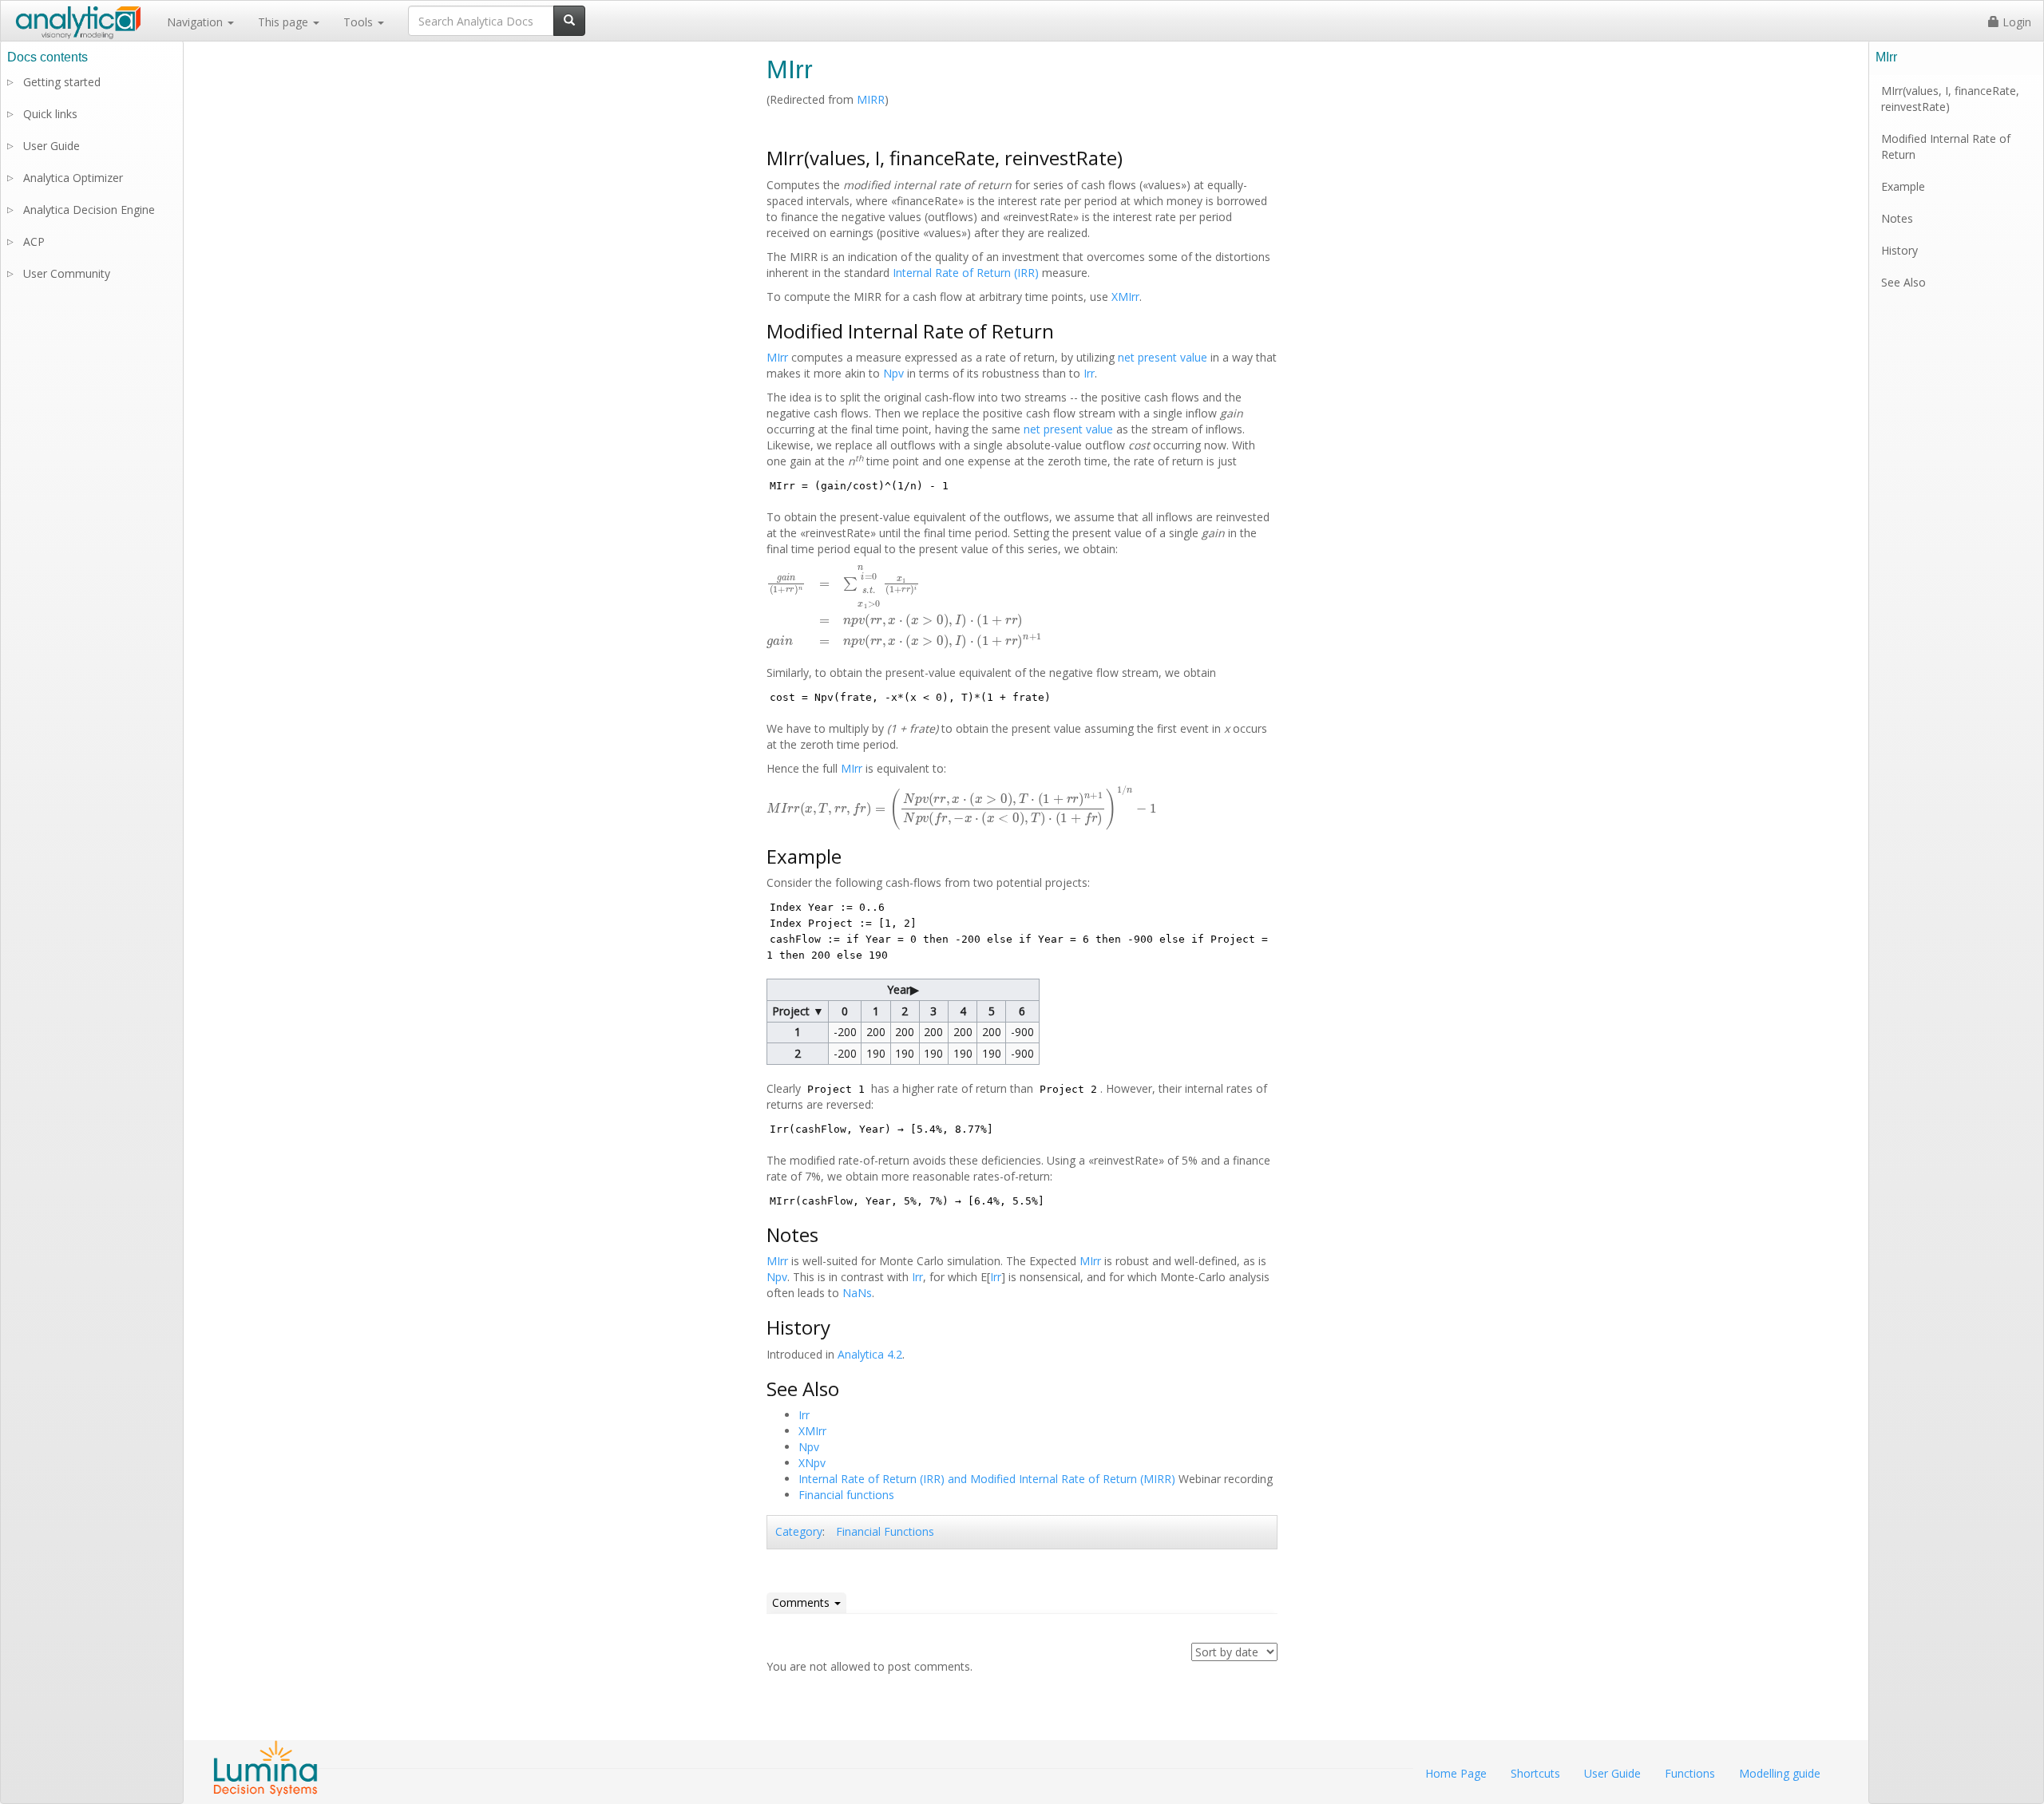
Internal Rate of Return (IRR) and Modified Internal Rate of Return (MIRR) (987, 1479)
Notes (1897, 218)
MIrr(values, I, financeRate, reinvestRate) (1950, 99)
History (1899, 250)
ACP (34, 241)
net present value (1163, 357)
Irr (1089, 373)
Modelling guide (1780, 1773)
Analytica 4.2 (870, 1354)
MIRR (871, 99)
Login (2015, 22)
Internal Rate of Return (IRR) (966, 273)
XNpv (812, 1463)
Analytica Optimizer (73, 178)
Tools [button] (360, 22)
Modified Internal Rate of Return (1946, 146)
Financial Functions (885, 1531)
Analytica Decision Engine (89, 210)
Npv (893, 373)
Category (799, 1531)
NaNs (857, 1293)
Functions (1690, 1773)
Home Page (1456, 1773)
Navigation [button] (196, 22)
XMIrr (1125, 297)
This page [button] (285, 22)
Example (1903, 186)
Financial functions (846, 1495)
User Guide (51, 146)
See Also (1903, 282)
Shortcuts (1535, 1773)
